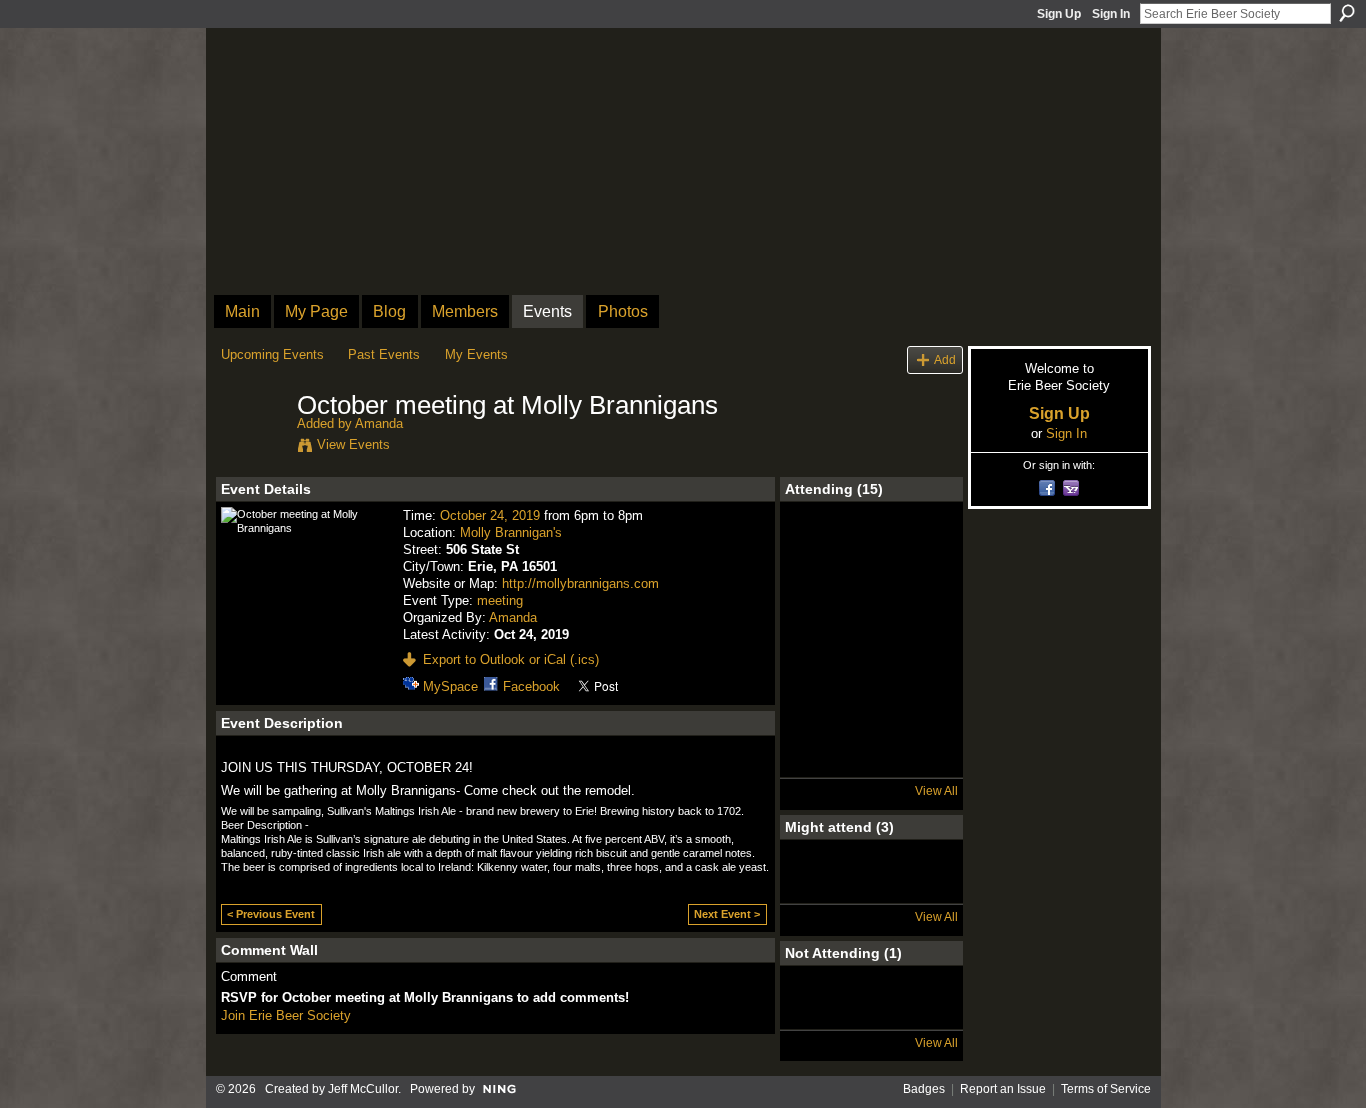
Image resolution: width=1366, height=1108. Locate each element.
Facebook (531, 686)
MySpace (450, 686)
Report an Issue (1003, 1089)
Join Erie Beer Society (286, 1015)
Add (945, 359)
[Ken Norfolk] (871, 551)
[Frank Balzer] (818, 763)
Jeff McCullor (363, 1089)
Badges (924, 1089)
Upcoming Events (272, 354)
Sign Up (1059, 14)
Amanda (379, 423)
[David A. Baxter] (818, 1015)
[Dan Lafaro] (818, 710)
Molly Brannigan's (511, 532)
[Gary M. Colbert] (818, 551)
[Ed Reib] (871, 604)
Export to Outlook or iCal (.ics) (511, 659)
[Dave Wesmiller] (924, 710)
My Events (476, 354)
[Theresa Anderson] (924, 551)
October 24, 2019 (490, 515)
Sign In (1111, 14)
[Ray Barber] (924, 657)
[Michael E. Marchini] (818, 604)
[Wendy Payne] (818, 889)
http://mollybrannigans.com (580, 583)
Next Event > (727, 914)
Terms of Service (1106, 1089)
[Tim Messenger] (871, 710)
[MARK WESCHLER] (924, 889)
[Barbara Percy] (871, 763)
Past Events (384, 354)
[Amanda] (253, 448)
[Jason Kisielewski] (818, 657)
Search (1347, 13)
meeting (500, 600)
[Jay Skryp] (871, 889)
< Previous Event (271, 914)
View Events (353, 444)
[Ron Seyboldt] (924, 604)
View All (936, 791)
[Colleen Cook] (871, 657)
